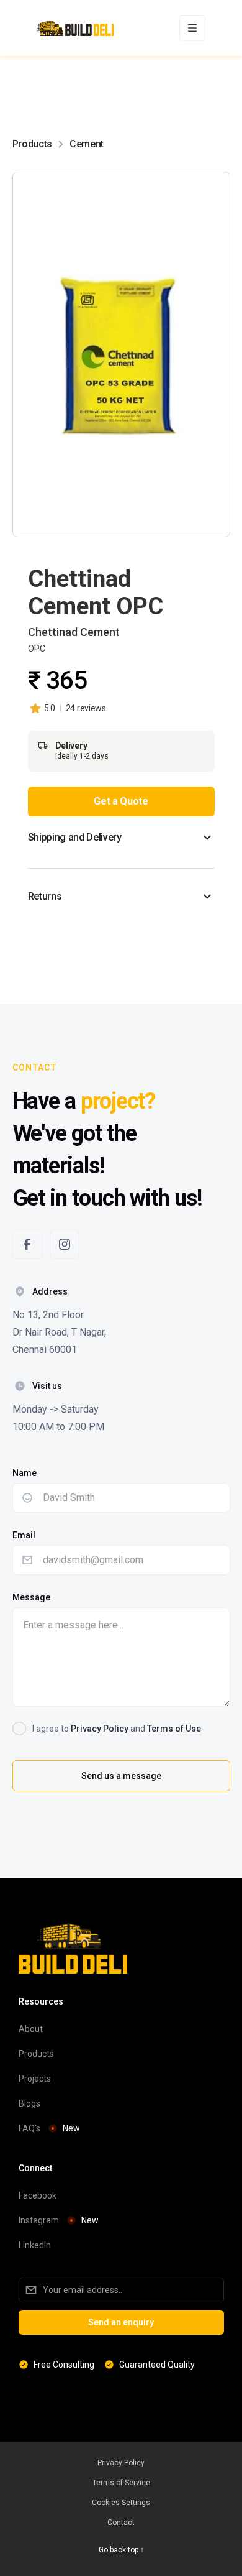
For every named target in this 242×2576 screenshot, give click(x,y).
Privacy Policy (100, 1729)
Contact (121, 2523)
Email (24, 1535)
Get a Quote (121, 801)
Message (31, 1597)
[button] (192, 28)
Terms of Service (121, 2483)
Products (32, 144)
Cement (87, 144)
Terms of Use (174, 1729)
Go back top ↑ (121, 2550)
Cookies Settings (121, 2503)
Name (25, 1473)
